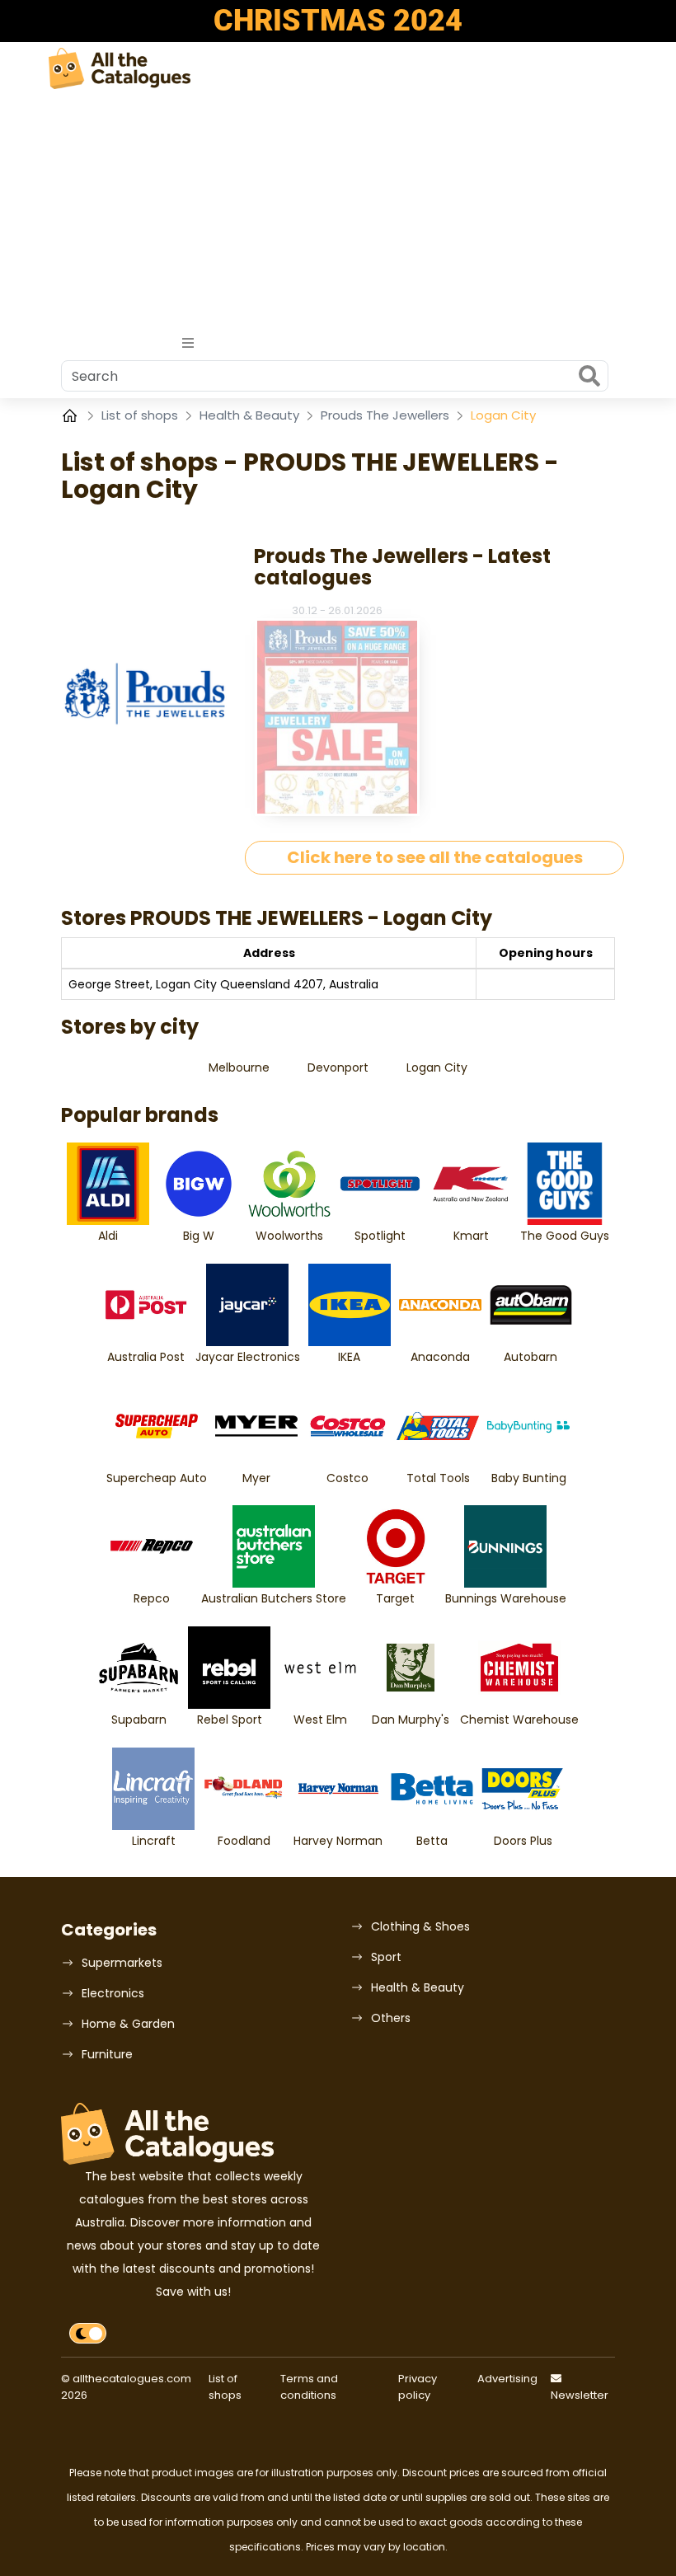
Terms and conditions (309, 2387)
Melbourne (239, 1067)
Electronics (113, 1993)
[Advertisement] (338, 213)
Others (391, 2018)
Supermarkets (122, 1963)
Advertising (507, 2379)
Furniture (107, 2054)
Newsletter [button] (580, 2395)
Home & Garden (128, 2024)
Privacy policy (418, 2387)
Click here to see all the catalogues (435, 857)
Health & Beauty (251, 415)
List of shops (141, 415)
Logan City (437, 1067)
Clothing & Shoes (420, 1926)
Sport (386, 1957)
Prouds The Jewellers (387, 415)
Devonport (338, 1067)
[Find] (589, 378)
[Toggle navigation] (188, 343)
